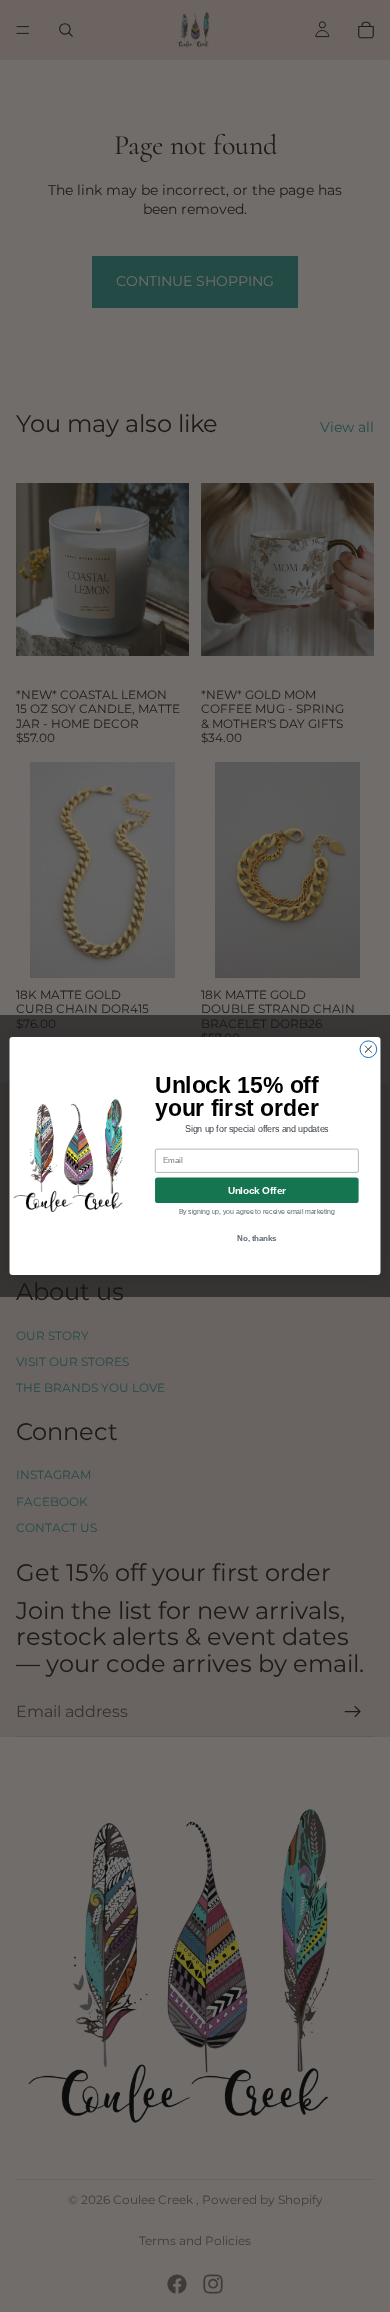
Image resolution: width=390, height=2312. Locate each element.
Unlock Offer (257, 1190)
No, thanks (256, 1238)
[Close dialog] (368, 1049)
